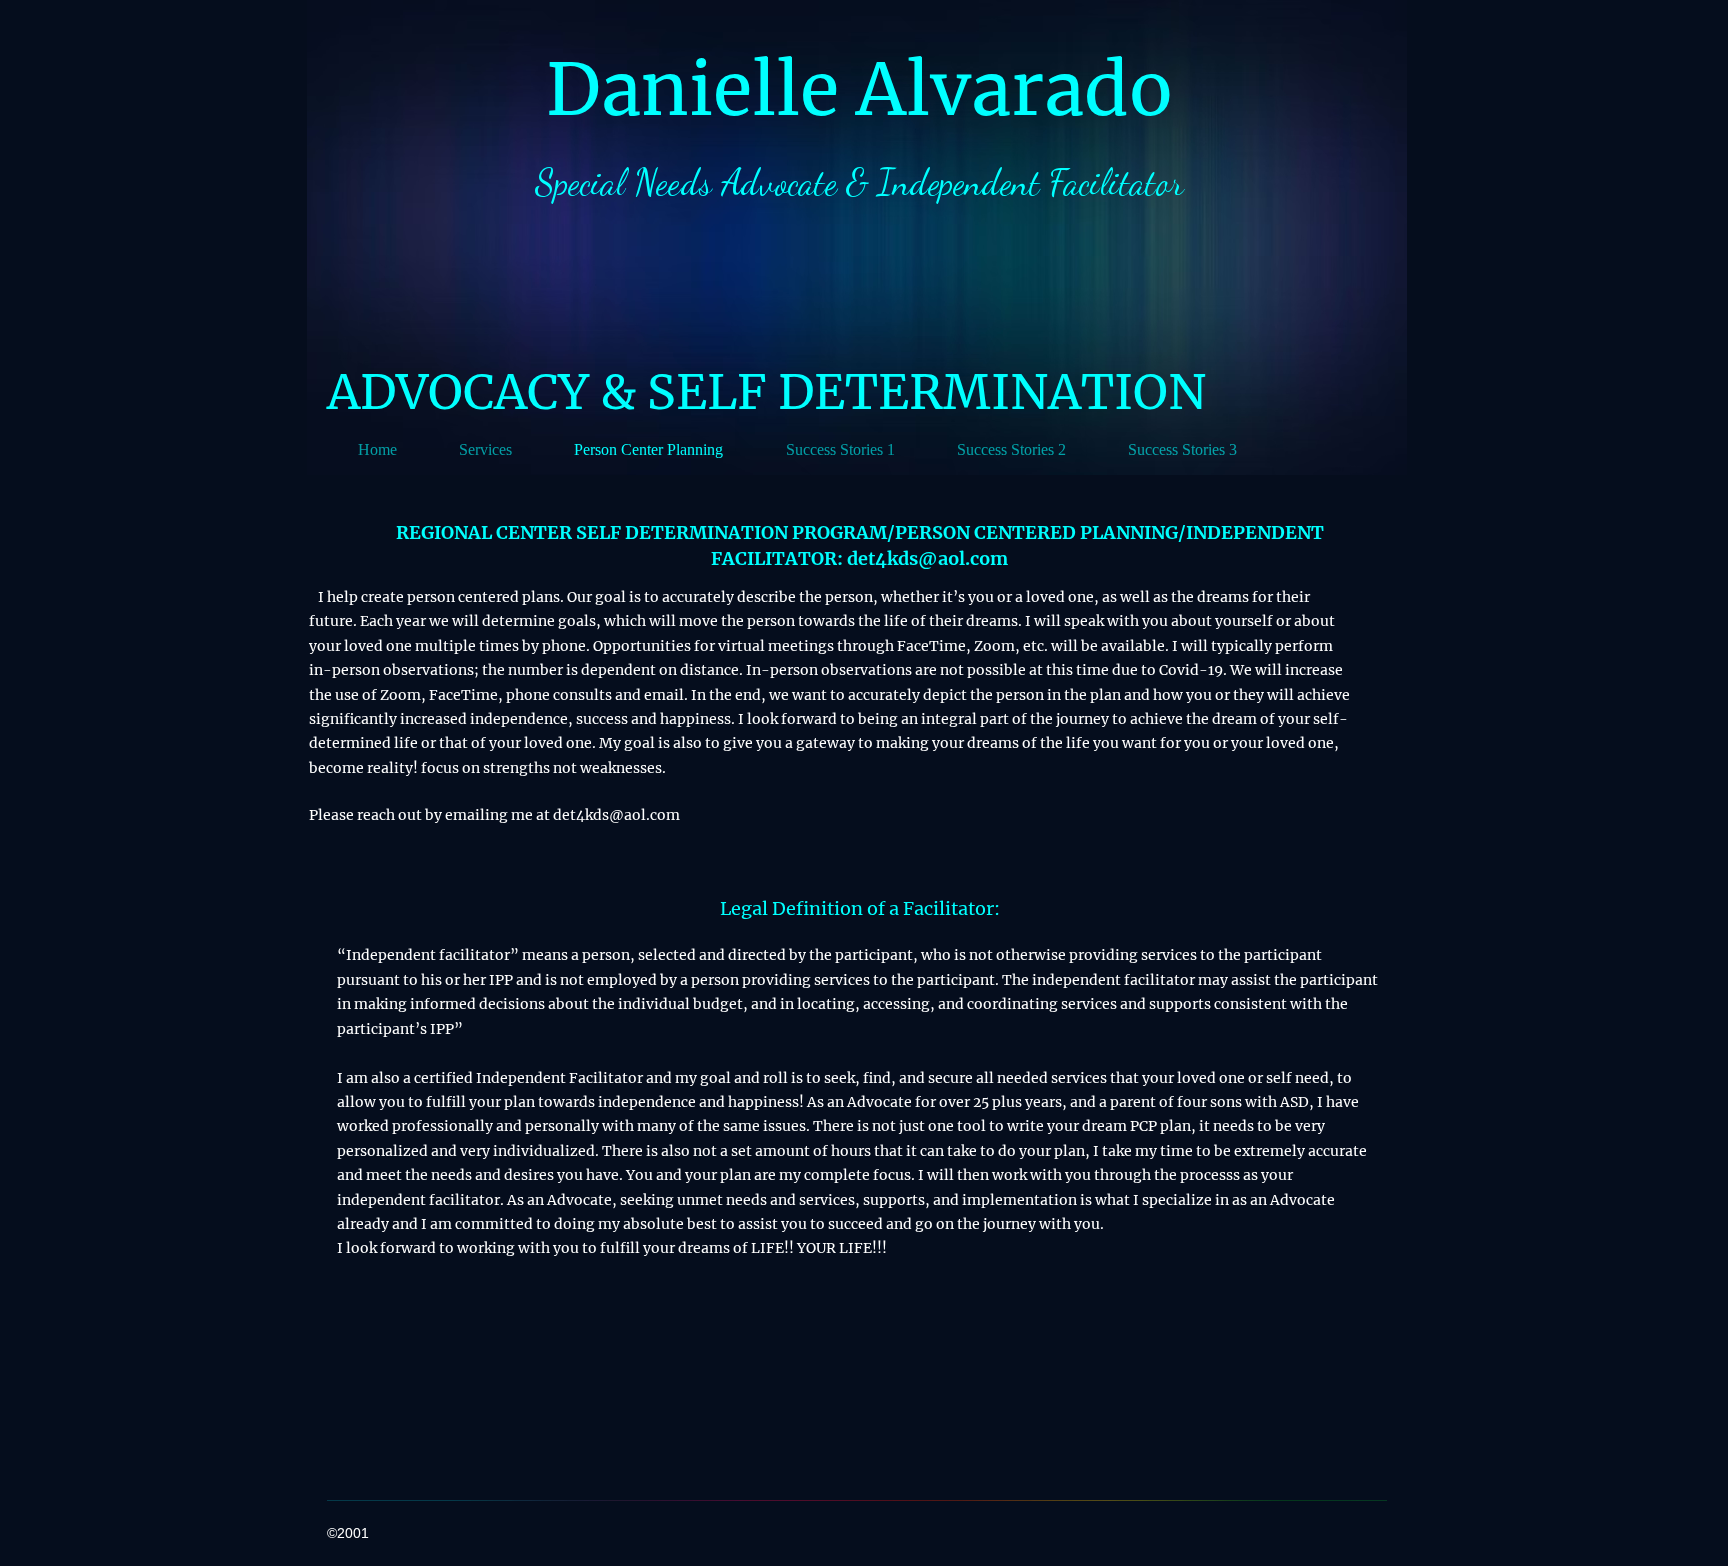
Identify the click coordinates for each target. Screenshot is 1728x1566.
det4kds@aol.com (927, 558)
